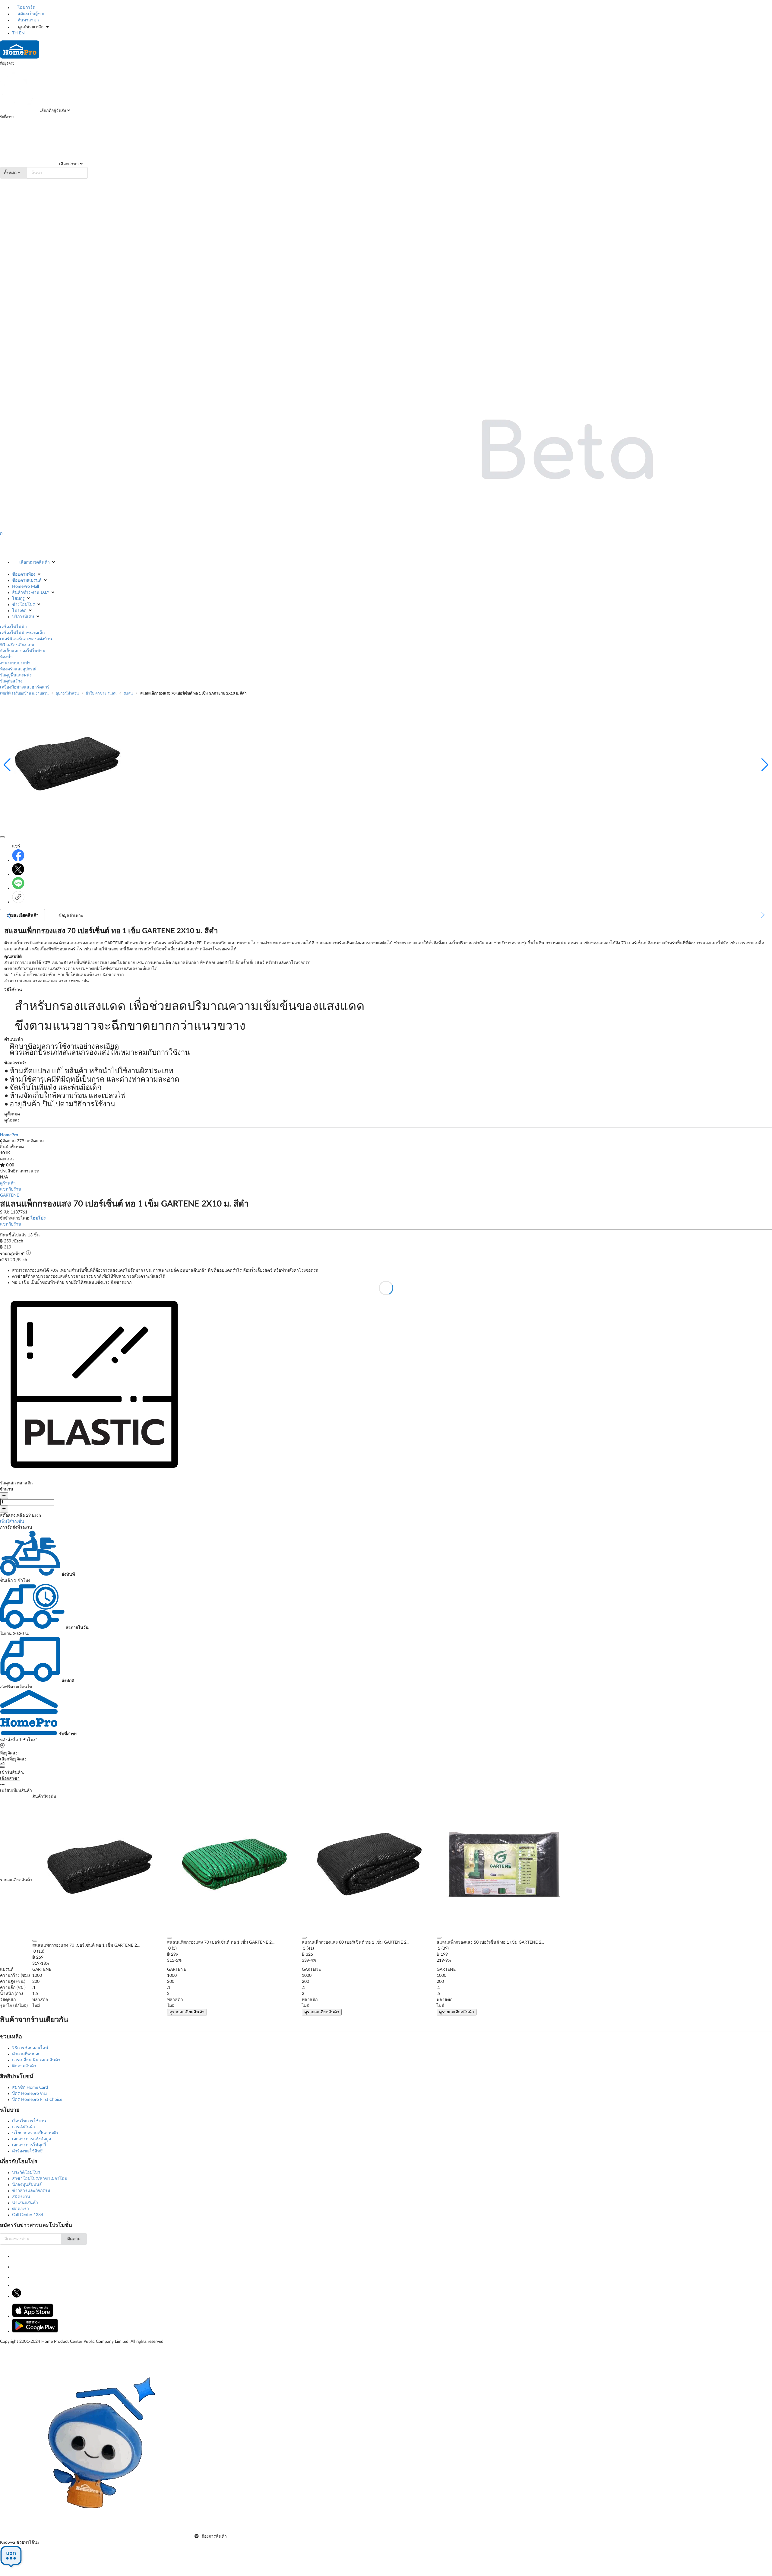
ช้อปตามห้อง (24, 574)
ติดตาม (74, 2239)
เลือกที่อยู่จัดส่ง (52, 111)
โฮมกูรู (18, 599)
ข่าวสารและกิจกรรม (31, 2191)
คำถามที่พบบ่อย (26, 2054)
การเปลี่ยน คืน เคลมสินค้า (36, 2060)
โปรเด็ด (19, 611)
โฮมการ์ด (26, 8)
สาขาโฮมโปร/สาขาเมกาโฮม (40, 2179)
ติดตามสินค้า (24, 2066)
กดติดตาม (35, 1141)
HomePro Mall (25, 587)
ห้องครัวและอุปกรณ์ (18, 669)
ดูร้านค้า (8, 1183)
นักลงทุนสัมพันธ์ (27, 2185)
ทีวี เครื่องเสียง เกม (17, 645)
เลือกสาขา (68, 164)
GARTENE (9, 1195)
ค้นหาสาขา (28, 20)
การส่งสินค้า (24, 2127)
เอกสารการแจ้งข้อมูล (32, 2139)
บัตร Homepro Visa (30, 2094)
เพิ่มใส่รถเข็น (12, 1522)
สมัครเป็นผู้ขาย (31, 14)
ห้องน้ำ (6, 657)
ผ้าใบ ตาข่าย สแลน (101, 693)
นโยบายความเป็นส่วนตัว (35, 2133)
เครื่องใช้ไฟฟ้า (13, 627)
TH (15, 33)
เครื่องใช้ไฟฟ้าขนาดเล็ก (22, 633)
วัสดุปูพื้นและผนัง (16, 675)
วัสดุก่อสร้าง (11, 681)
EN (22, 33)
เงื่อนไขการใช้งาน (29, 2121)
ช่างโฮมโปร (24, 605)
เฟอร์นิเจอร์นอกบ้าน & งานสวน (24, 693)
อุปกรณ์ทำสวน (67, 693)
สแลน (128, 693)
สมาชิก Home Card (30, 2088)
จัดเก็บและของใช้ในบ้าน (23, 651)
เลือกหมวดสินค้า (35, 562)
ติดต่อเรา (21, 2209)
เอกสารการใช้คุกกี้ (29, 2145)
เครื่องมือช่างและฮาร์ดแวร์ (25, 687)
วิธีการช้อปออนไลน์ (30, 2048)
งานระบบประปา (15, 663)
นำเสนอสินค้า (25, 2203)
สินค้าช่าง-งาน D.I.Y (31, 593)
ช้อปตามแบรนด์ (27, 580)
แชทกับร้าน (11, 1189)
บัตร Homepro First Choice (37, 2100)
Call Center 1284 (28, 2215)
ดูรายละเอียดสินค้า (187, 2012)
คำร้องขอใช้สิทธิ (27, 2151)
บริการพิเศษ (23, 617)
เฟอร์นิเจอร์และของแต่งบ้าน (26, 639)
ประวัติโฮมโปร (26, 2173)
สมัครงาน (21, 2197)
